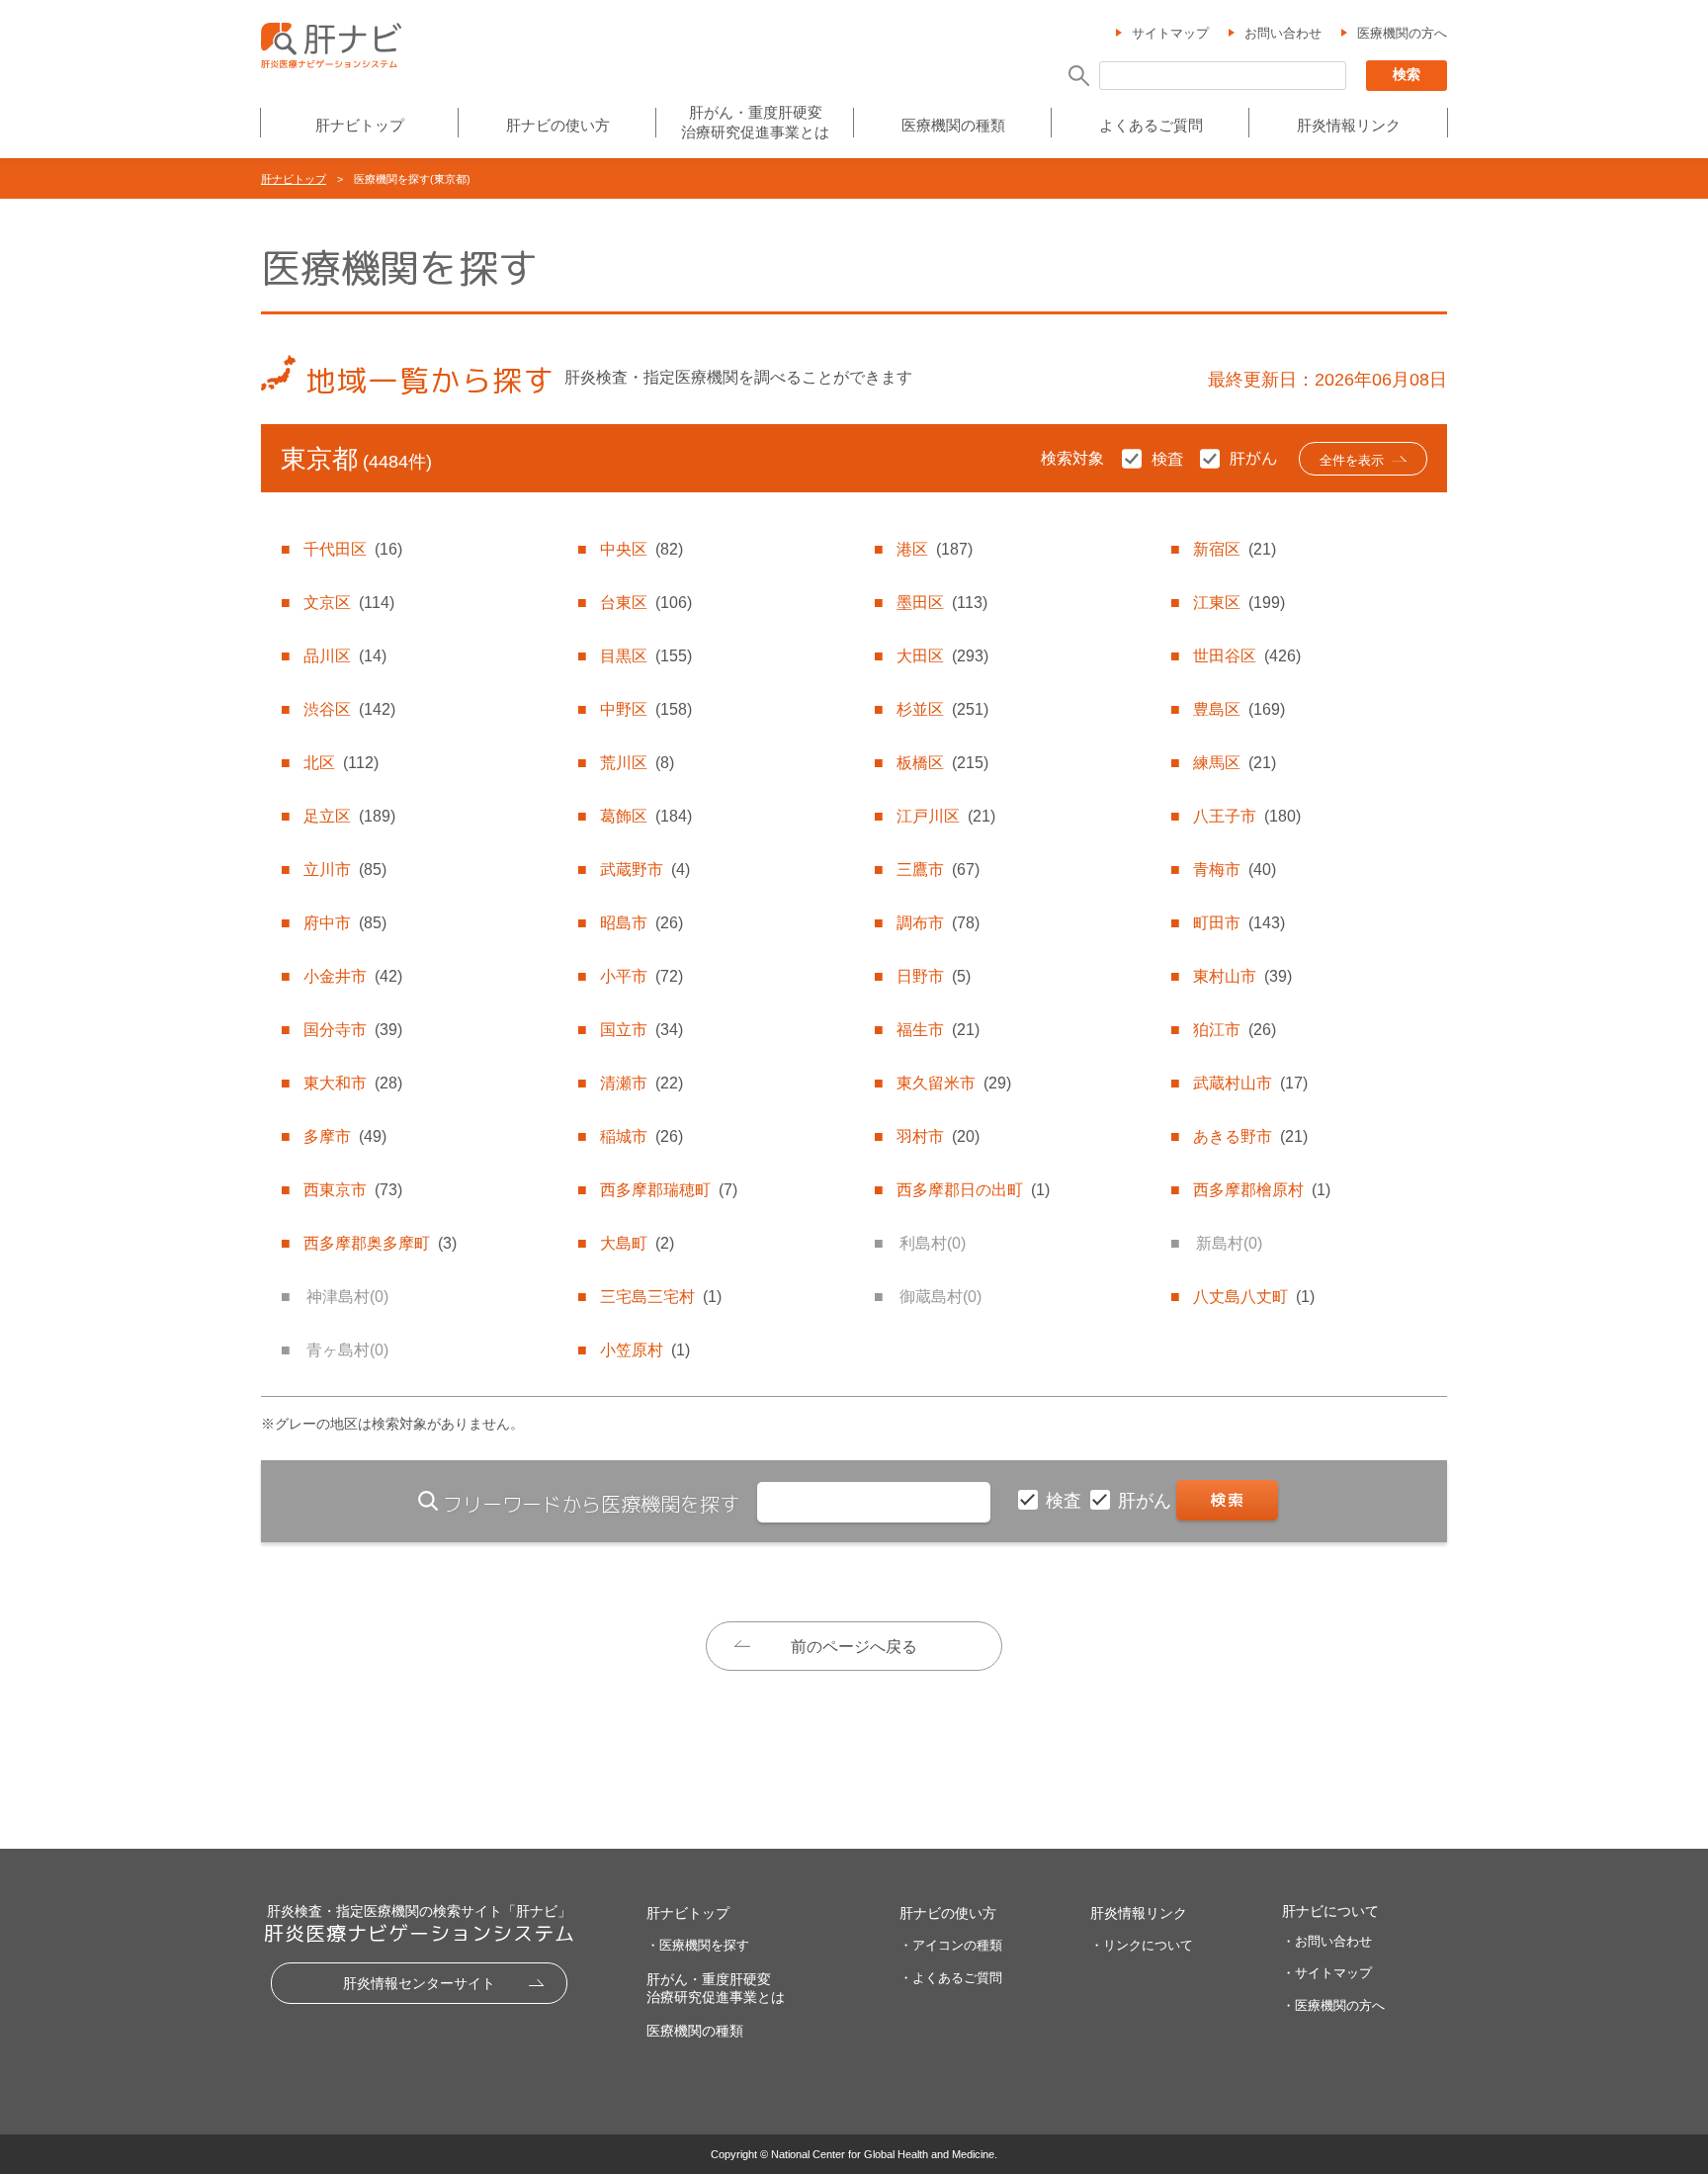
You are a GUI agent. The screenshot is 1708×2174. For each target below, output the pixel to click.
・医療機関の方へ (1333, 2005)
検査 (1066, 1501)
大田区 (942, 656)
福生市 (938, 1030)
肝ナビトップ (360, 125)
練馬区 (1235, 763)
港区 (935, 549)
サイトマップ (1170, 33)
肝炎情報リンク (1349, 125)
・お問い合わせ (1327, 1941)
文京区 (349, 603)
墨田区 (942, 603)
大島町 (637, 1243)
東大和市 (353, 1083)
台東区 (646, 603)
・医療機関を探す (698, 1945)
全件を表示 (1352, 460)
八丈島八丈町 (1254, 1297)
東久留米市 (954, 1083)
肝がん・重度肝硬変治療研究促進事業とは (755, 122)
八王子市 (1247, 816)
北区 (341, 763)
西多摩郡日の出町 (973, 1190)
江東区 (1239, 603)
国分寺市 (353, 1030)
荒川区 (637, 763)
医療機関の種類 (953, 125)
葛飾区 (646, 816)
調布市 (938, 923)
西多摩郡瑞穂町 (669, 1190)
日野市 (934, 976)
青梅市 (1235, 870)
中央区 (641, 549)
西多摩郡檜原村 (1262, 1190)
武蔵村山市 (1250, 1083)
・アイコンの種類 (951, 1945)
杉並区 (942, 709)
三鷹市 (938, 870)
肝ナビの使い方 (558, 125)
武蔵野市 (645, 870)
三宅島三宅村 (661, 1297)
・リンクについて (1142, 1945)
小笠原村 (645, 1350)
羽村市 (938, 1136)
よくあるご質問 (1151, 125)
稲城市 (641, 1136)
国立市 (641, 1030)
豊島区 (1239, 709)
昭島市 (641, 923)
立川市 (345, 870)
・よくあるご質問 (951, 1978)
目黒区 (646, 656)
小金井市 (353, 976)
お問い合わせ (1283, 33)
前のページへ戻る (854, 1647)
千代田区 (353, 549)
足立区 (349, 816)
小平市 (641, 976)
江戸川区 (946, 816)
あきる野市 (1250, 1136)
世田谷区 (1247, 656)
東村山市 (1242, 976)
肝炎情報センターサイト (419, 1983)
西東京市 (353, 1190)
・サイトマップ (1327, 1973)
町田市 (1239, 923)
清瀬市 (641, 1083)
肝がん (1147, 1501)
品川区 (345, 656)
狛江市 (1235, 1030)
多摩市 (345, 1136)
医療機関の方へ (1402, 33)
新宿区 (1235, 549)
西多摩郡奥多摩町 (380, 1243)
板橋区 (942, 763)
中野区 (646, 709)
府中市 (345, 923)
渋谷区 (349, 709)
